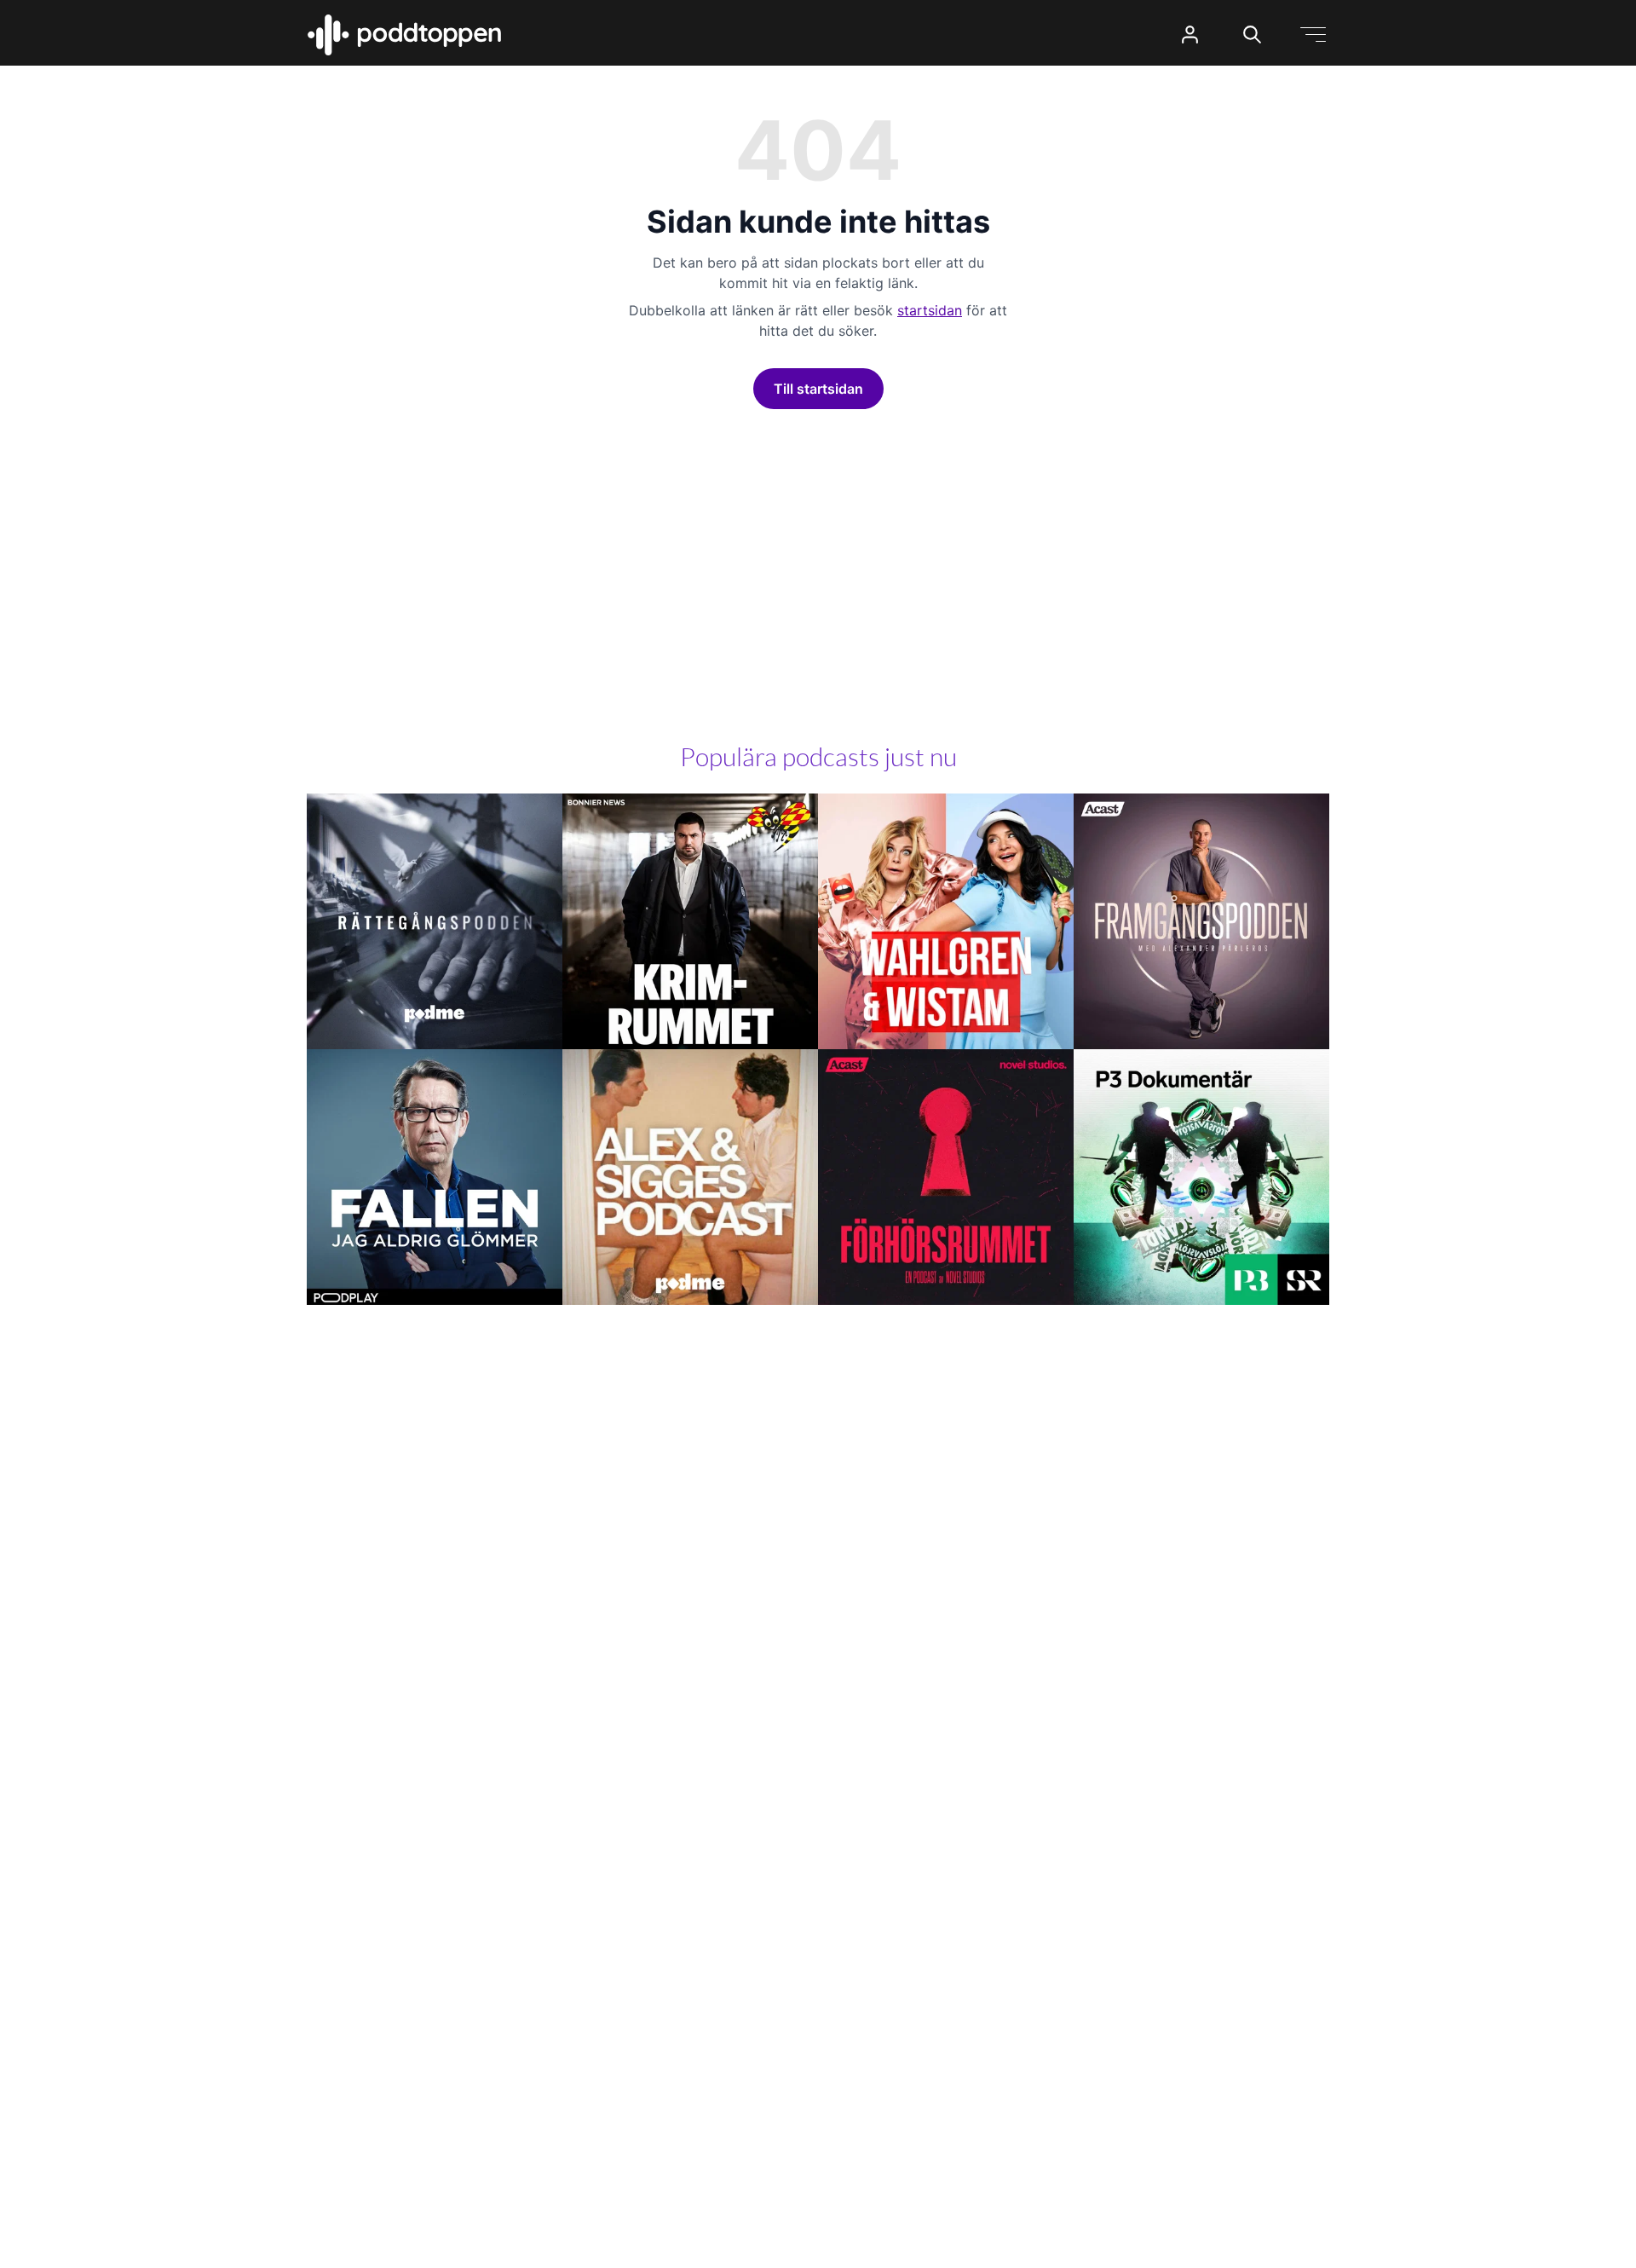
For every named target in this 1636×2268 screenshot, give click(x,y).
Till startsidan (818, 389)
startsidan (930, 310)
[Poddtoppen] (405, 35)
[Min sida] (1190, 35)
